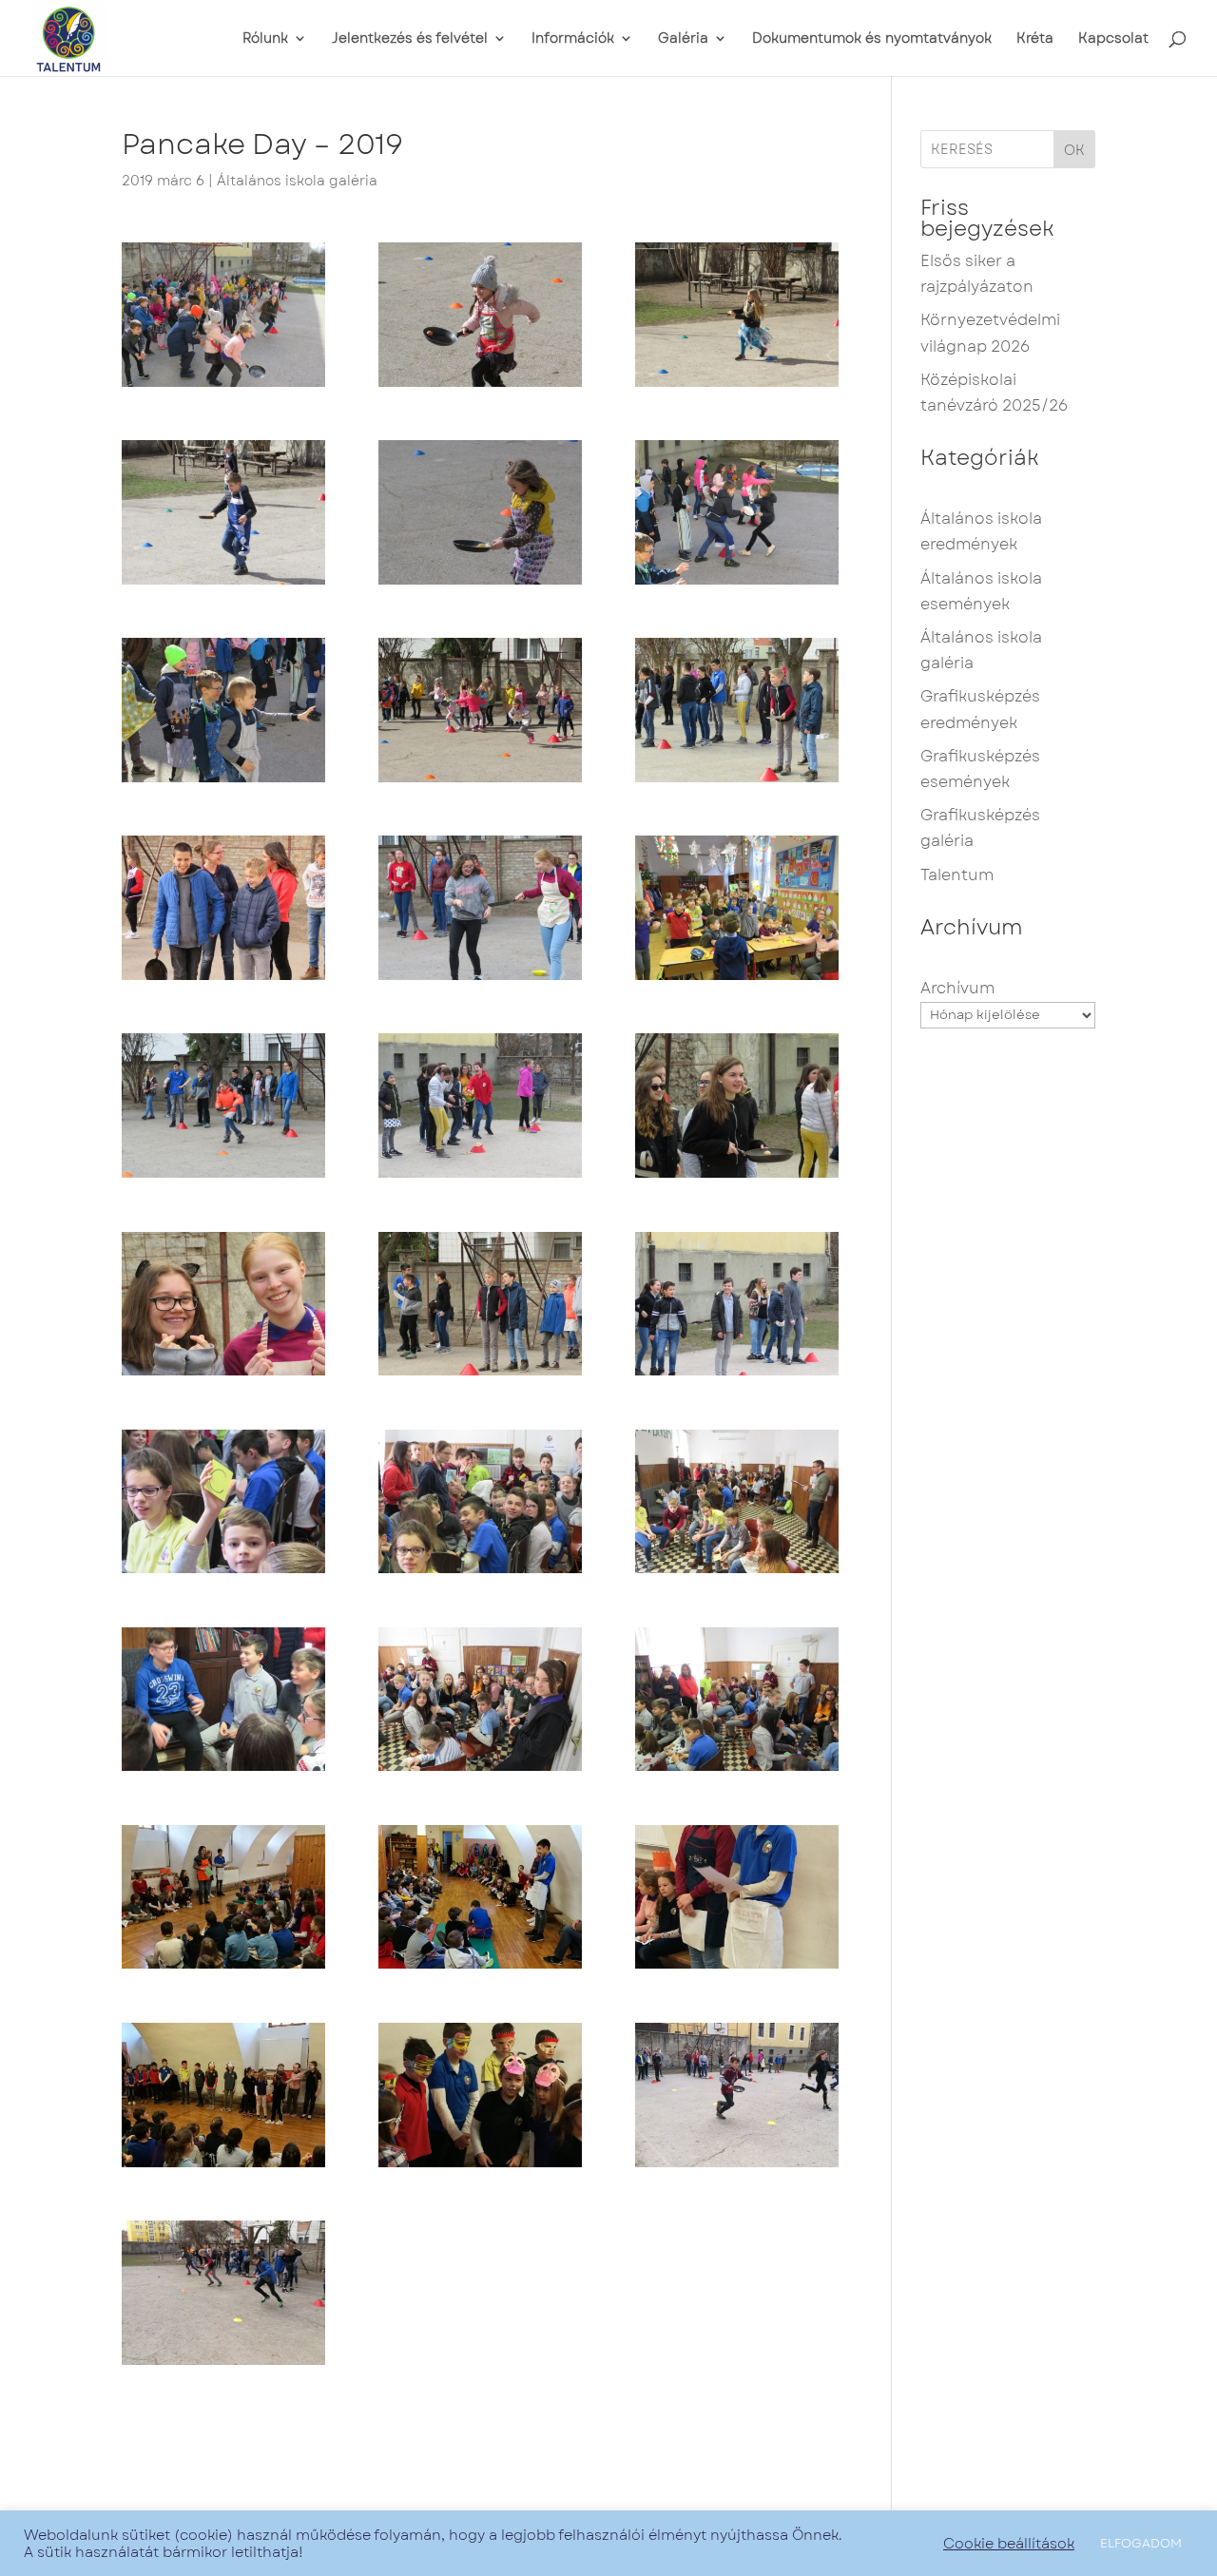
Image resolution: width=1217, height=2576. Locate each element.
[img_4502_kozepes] (480, 908)
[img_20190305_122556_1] (737, 2095)
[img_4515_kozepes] (223, 710)
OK (1074, 150)
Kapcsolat (1113, 39)
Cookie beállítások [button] (1009, 2544)
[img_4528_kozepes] (480, 315)
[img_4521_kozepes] (480, 512)
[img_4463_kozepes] (737, 1700)
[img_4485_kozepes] (480, 1304)
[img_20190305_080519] (223, 2095)
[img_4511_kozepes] (737, 710)
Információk (573, 39)
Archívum (957, 988)
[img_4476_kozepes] (223, 1502)
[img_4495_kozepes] (223, 1105)
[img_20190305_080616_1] (480, 2095)
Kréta (1035, 39)
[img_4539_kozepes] (223, 315)
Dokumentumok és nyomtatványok (872, 39)
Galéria (683, 39)
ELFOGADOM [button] (1141, 2543)
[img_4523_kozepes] (223, 512)
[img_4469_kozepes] (223, 1700)
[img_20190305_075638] (223, 1897)
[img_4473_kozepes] (737, 1502)
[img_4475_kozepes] (480, 1502)
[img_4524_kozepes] (737, 315)
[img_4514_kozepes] (480, 710)
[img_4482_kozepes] (737, 1304)
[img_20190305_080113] (480, 1897)
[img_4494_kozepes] (480, 1105)
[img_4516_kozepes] (737, 512)
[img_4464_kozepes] (480, 1700)
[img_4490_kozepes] (737, 1105)
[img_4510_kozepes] (223, 908)
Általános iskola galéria (297, 181)
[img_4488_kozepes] (223, 1304)
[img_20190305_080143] (737, 1897)
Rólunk (265, 39)
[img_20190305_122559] (223, 2293)
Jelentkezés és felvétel (410, 39)
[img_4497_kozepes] (737, 908)
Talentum (957, 875)
